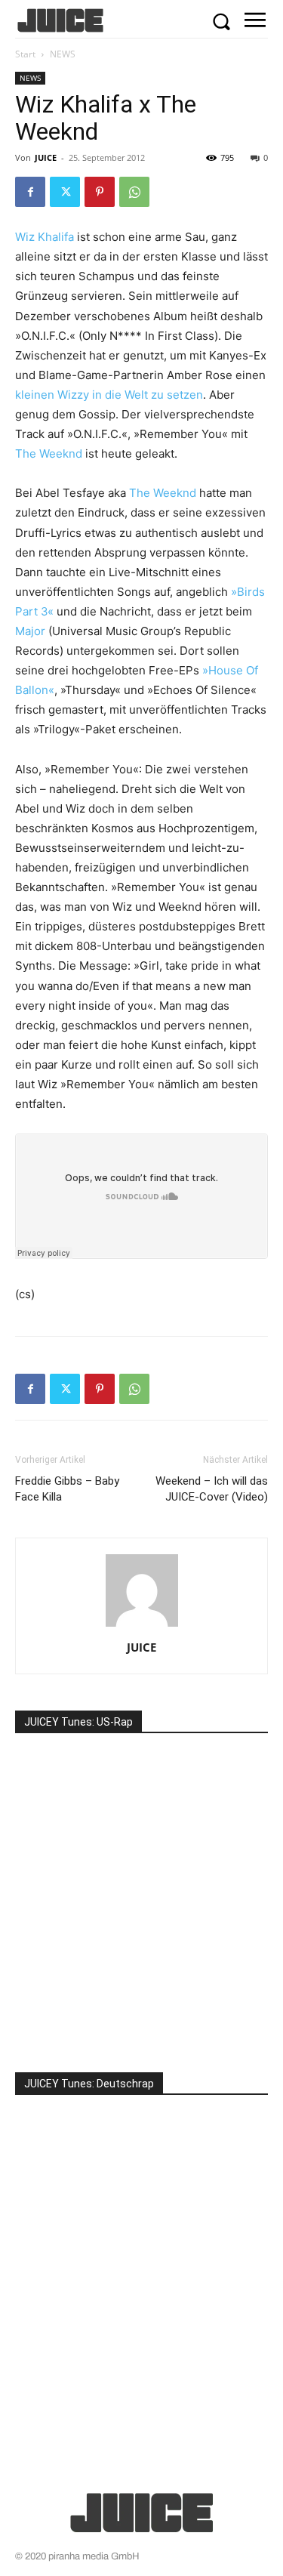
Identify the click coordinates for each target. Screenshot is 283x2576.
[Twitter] (65, 192)
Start (25, 54)
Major (30, 631)
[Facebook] (30, 192)
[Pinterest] (100, 192)
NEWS (63, 54)
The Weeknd (49, 453)
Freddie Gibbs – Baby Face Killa (67, 1489)
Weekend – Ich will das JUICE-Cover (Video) (212, 1489)
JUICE (46, 157)
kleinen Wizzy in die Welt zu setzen (109, 395)
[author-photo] (142, 1626)
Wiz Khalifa (45, 237)
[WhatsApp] (134, 192)
